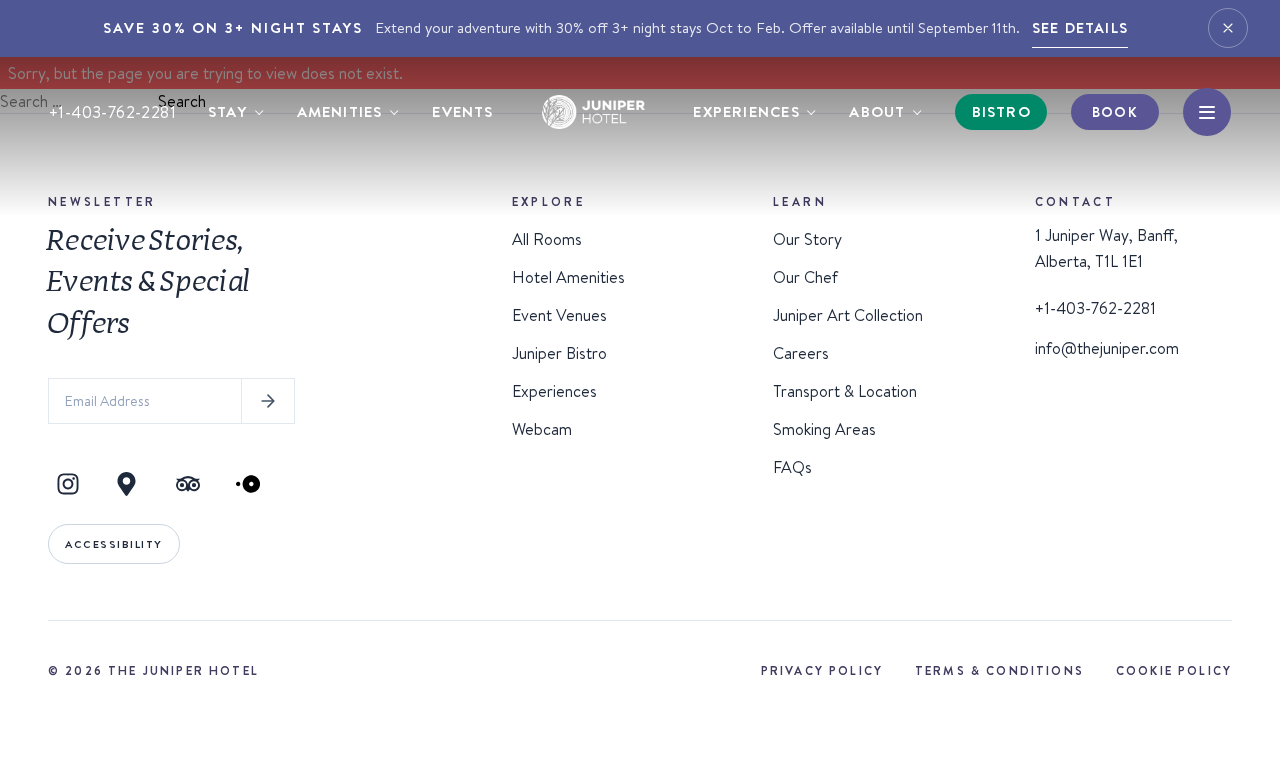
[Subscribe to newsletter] (267, 401)
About (877, 111)
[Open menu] (1207, 112)
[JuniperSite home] (594, 112)
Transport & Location (845, 391)
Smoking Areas (824, 429)
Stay (227, 111)
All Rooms (547, 239)
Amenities (340, 111)
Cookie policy (1174, 670)
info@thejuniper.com (1107, 348)
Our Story (807, 239)
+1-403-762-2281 (112, 112)
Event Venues (559, 315)
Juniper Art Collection (848, 315)
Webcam (542, 429)
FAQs (792, 467)
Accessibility (114, 544)
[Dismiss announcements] (1228, 28)
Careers (801, 353)
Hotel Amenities (568, 277)
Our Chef (805, 277)
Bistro (1001, 111)
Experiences (746, 111)
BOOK (1114, 112)
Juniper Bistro (559, 353)
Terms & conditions (999, 670)
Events (462, 111)
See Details (1080, 27)
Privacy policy (822, 670)
